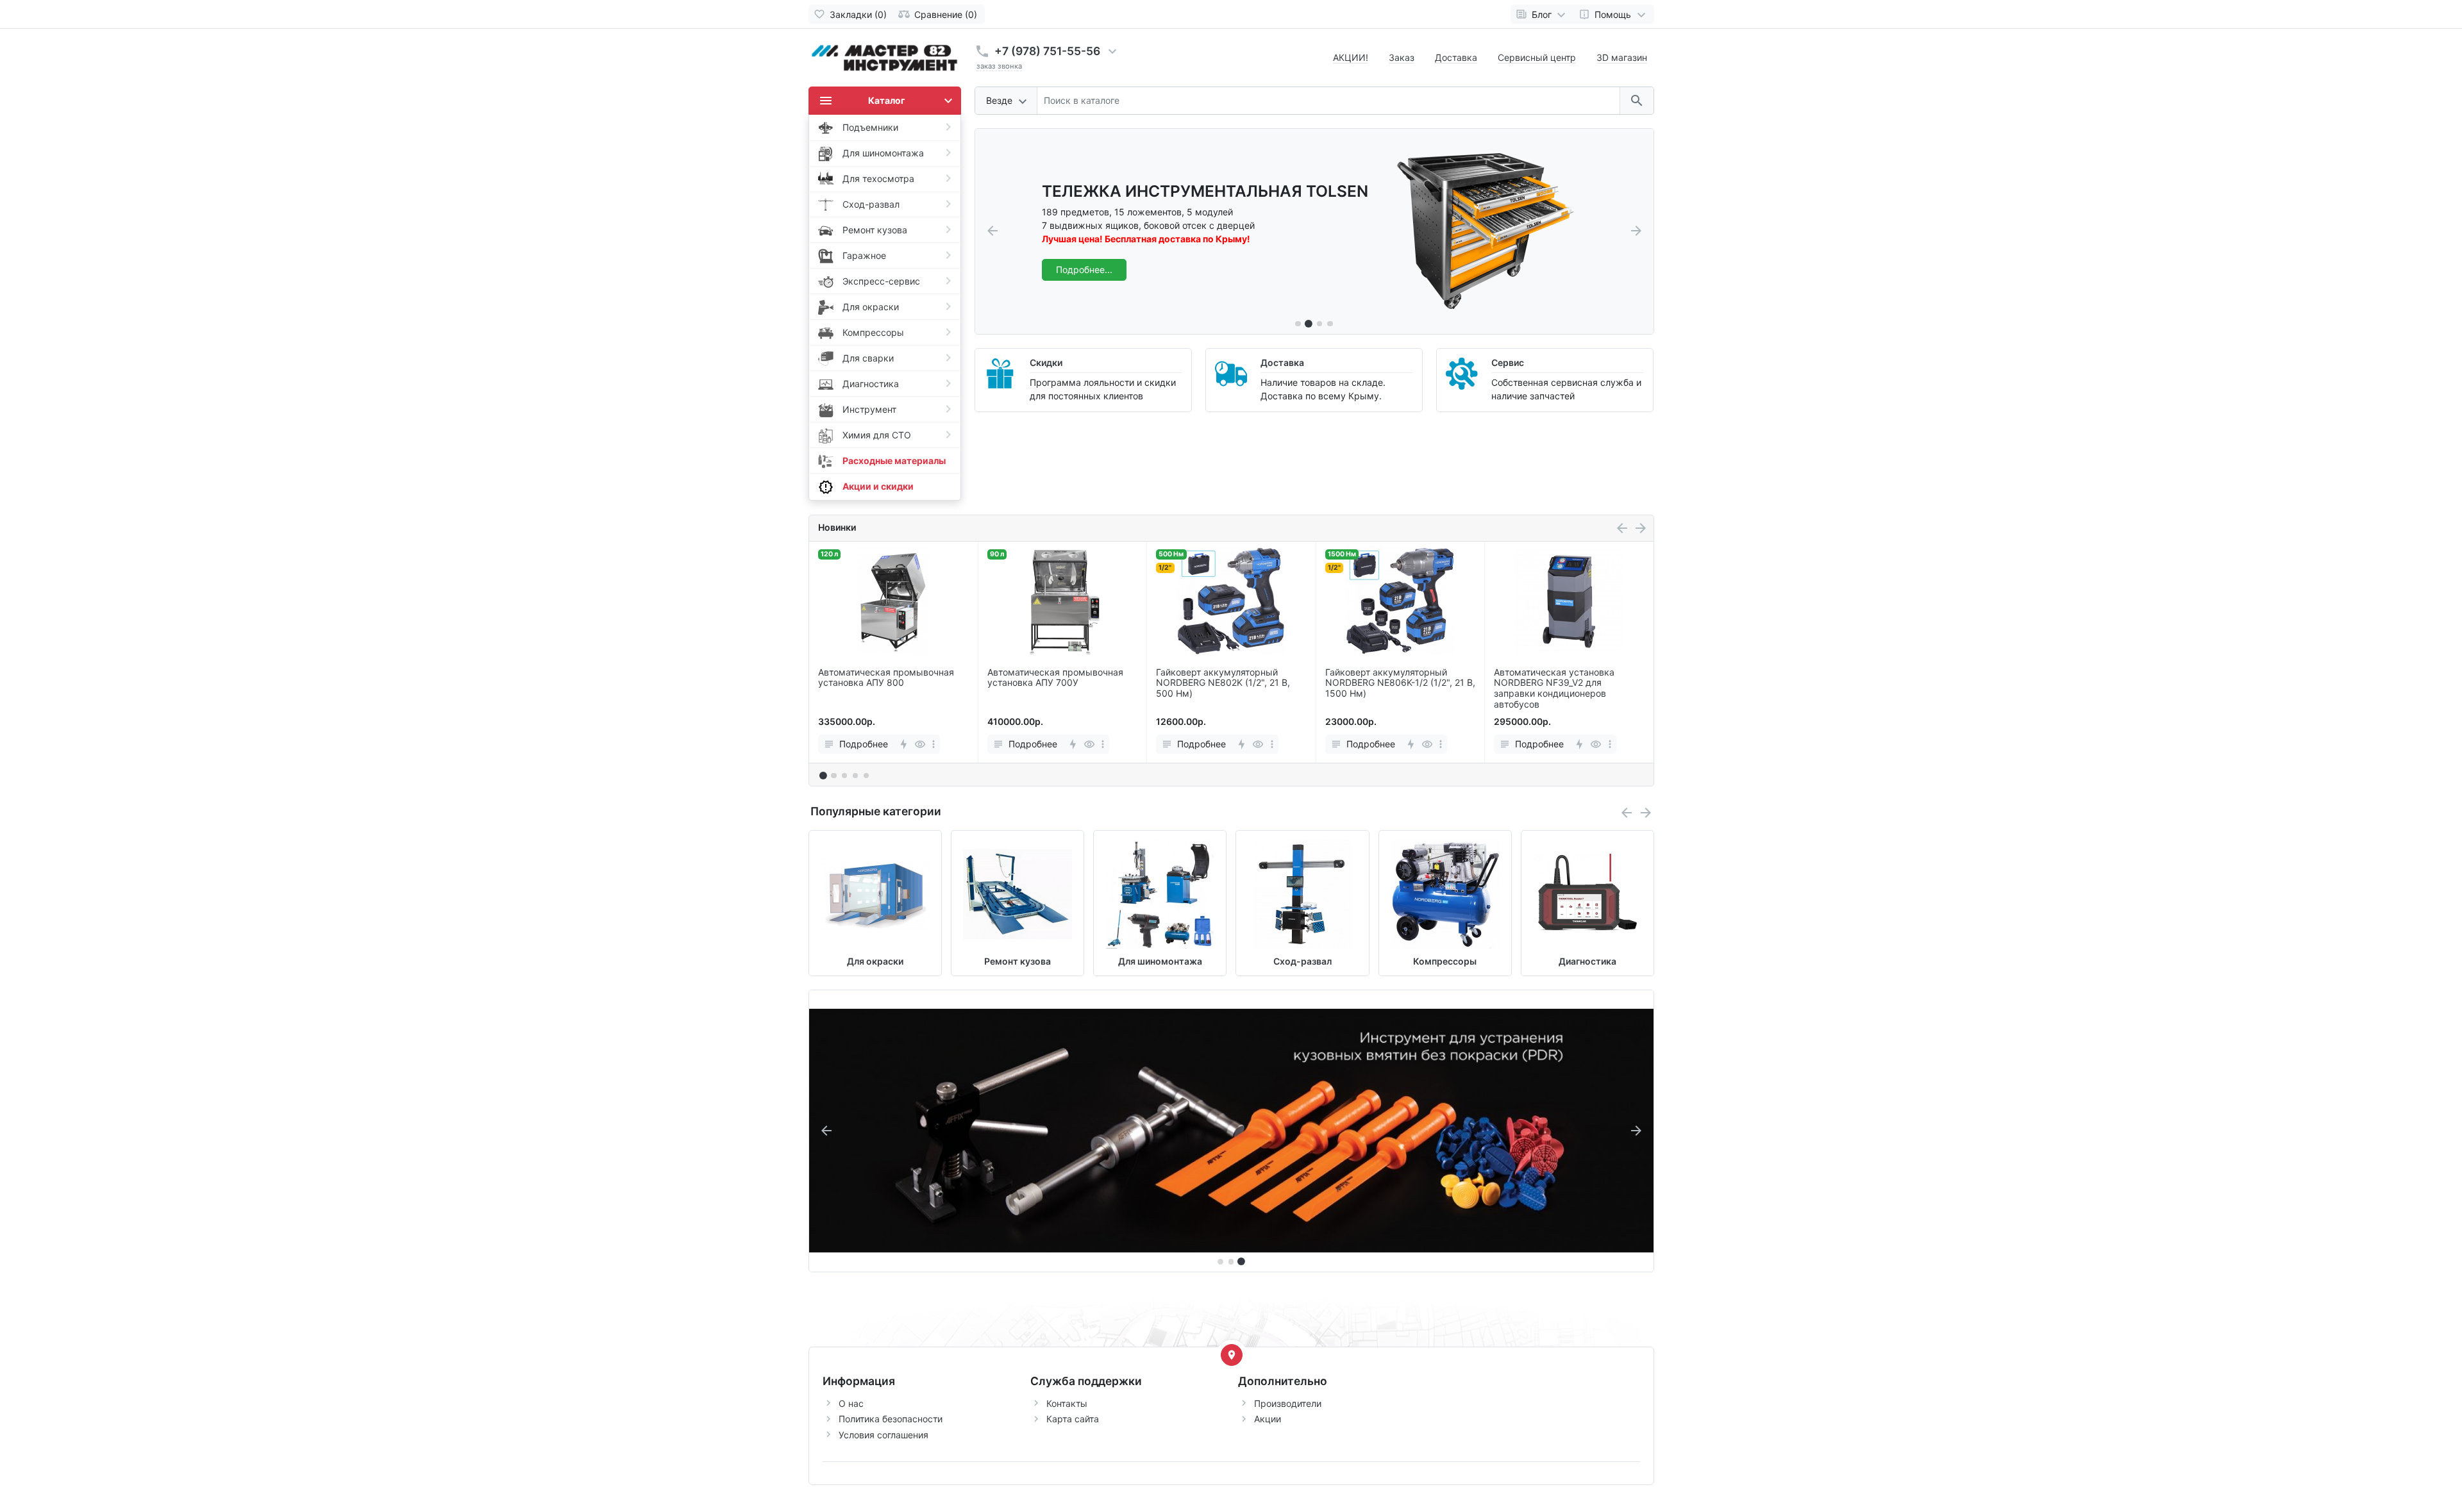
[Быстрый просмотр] (920, 744)
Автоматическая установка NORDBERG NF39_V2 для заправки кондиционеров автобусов (1554, 688)
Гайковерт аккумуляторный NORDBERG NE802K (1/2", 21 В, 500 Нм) (1223, 683)
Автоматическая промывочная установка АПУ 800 (886, 678)
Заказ (1402, 57)
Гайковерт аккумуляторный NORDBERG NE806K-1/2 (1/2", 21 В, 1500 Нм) (1400, 683)
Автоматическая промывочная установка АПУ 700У (1055, 678)
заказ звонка (999, 66)
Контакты (1067, 1403)
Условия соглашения (883, 1435)
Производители (1288, 1403)
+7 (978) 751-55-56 (1047, 51)
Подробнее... (1084, 270)
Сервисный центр (1537, 57)
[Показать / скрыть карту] (1232, 1355)
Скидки (1046, 362)
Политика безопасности (891, 1419)
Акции (1268, 1419)
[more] (934, 744)
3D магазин (1622, 57)
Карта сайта (1073, 1419)
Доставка (1456, 57)
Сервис (1508, 362)
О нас (851, 1403)
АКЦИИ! (1351, 57)
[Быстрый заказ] (903, 744)
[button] (1309, 323)
